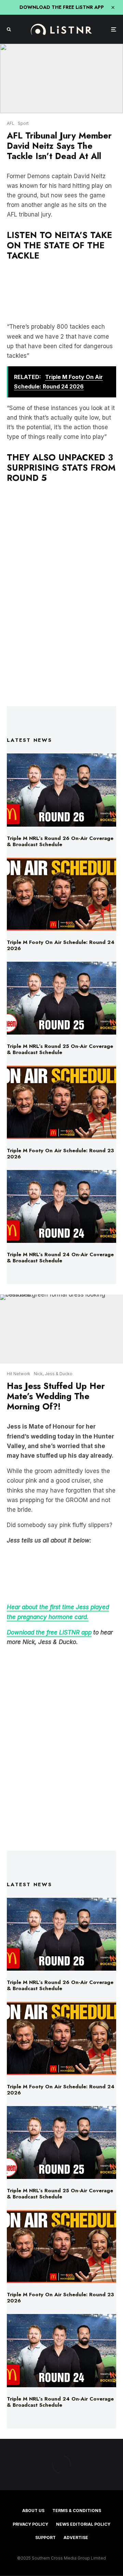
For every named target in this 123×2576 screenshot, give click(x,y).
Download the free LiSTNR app (49, 1632)
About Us (33, 2511)
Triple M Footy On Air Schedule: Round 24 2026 (61, 945)
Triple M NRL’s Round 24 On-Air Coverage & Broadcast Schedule (60, 1258)
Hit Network (19, 1374)
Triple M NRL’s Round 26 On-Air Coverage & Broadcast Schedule (60, 841)
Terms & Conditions (77, 2511)
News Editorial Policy (83, 2524)
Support (45, 2538)
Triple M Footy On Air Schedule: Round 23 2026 (60, 1154)
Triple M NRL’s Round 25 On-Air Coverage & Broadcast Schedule (60, 1049)
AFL (11, 123)
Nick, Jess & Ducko (53, 1374)
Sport (23, 123)
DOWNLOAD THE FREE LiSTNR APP (62, 7)
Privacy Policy (30, 2524)
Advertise (76, 2538)
